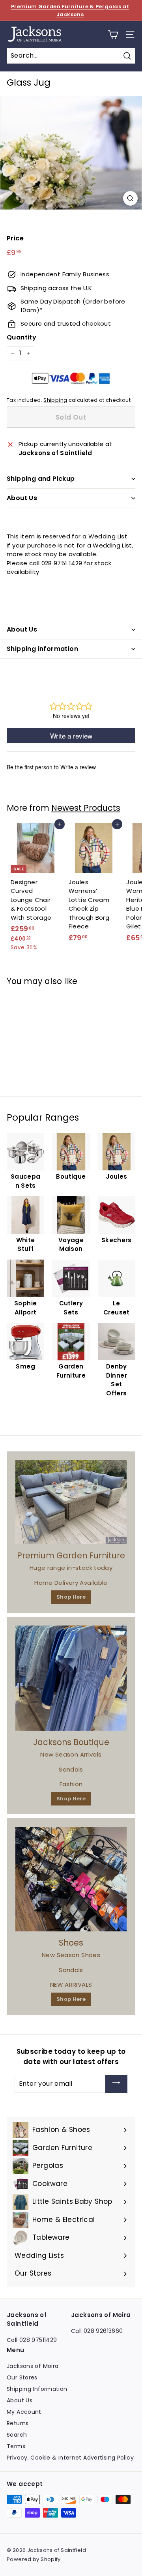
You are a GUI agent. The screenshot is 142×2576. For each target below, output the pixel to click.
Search (17, 2435)
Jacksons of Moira (33, 2366)
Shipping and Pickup (41, 479)
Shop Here (71, 1597)
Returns (18, 2423)
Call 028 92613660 (97, 2331)
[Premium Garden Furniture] (71, 1502)
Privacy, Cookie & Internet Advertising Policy (70, 2458)
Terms (16, 2446)
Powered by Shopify (34, 2559)
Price (15, 238)
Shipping (55, 400)
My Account (24, 2412)
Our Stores (22, 2377)
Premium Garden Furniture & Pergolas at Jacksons (70, 10)
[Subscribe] (116, 2084)
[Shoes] (71, 1879)
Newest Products (86, 808)
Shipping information (42, 649)
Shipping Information (37, 2389)
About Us (22, 498)
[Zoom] (130, 198)
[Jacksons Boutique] (71, 1678)
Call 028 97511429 (32, 2340)
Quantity (21, 337)
